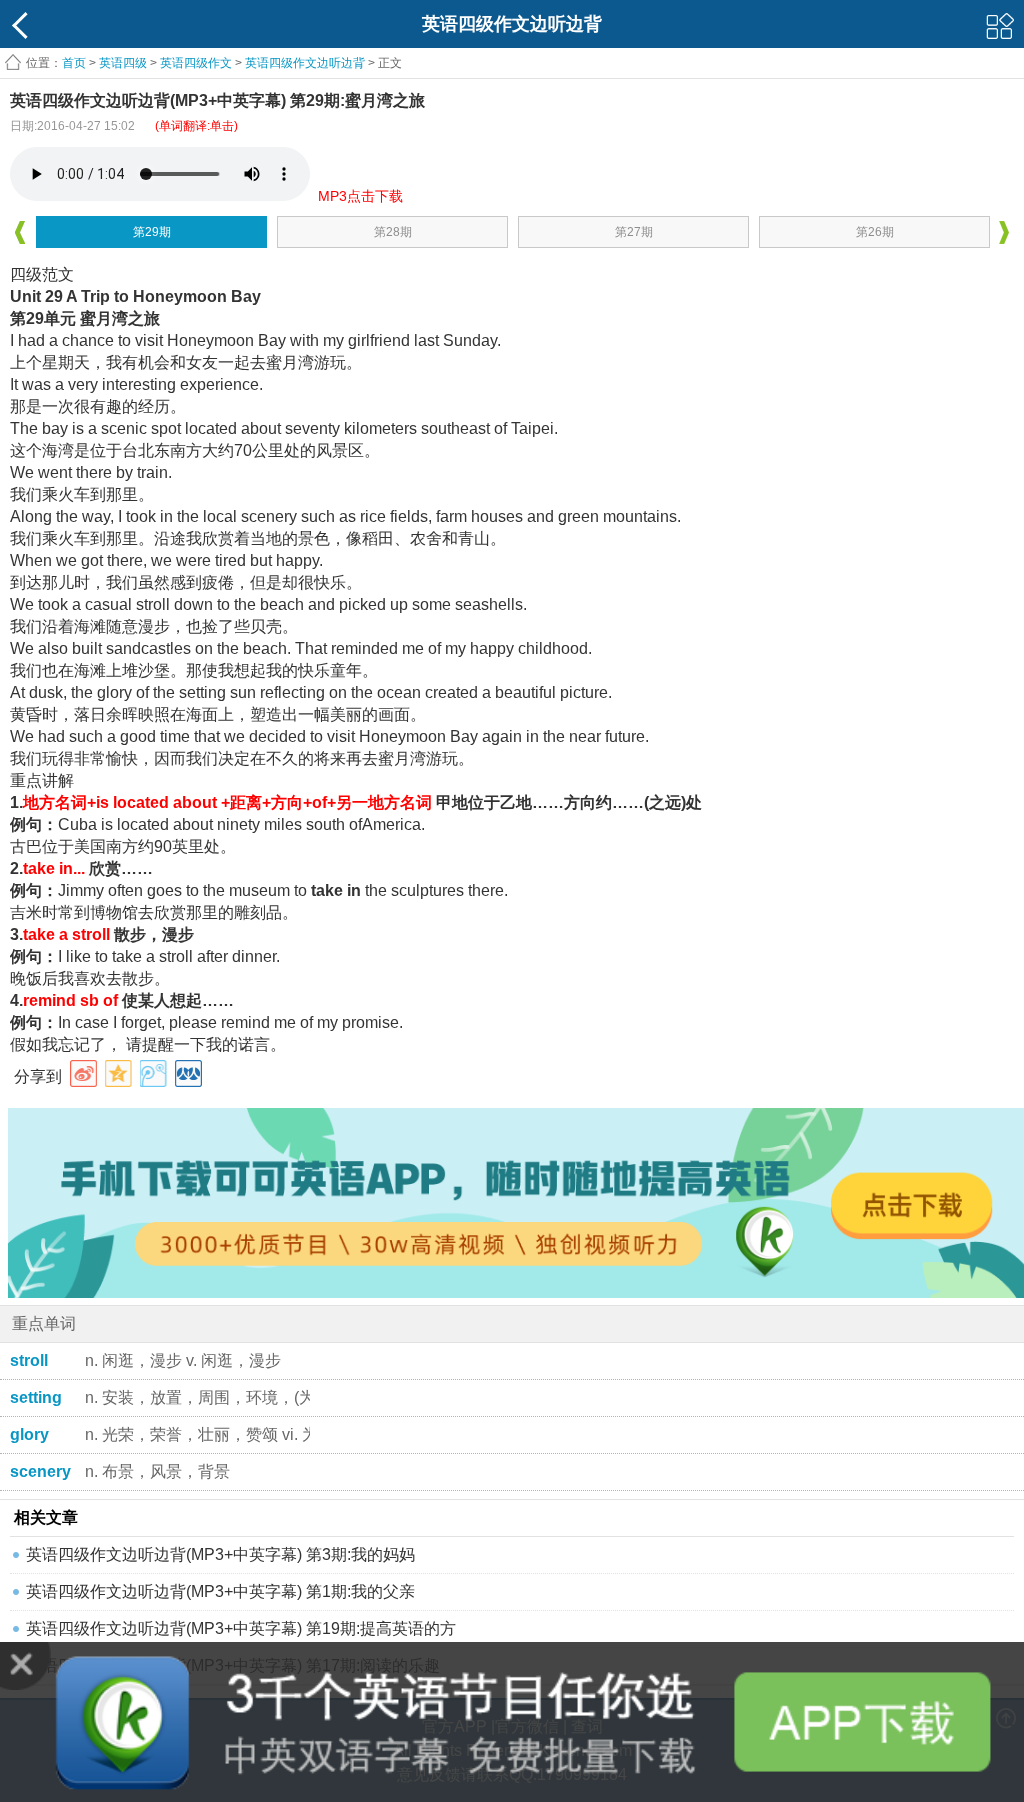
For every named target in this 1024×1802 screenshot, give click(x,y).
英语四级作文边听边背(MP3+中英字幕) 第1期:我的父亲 (220, 1591)
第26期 (875, 232)
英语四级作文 (196, 63)
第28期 (393, 232)
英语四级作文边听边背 (305, 63)
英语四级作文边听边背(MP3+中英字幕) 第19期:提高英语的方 (241, 1628)
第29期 (152, 232)
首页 (74, 63)
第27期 (634, 232)
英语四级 (123, 63)
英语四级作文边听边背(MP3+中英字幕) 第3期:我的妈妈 (220, 1554)
